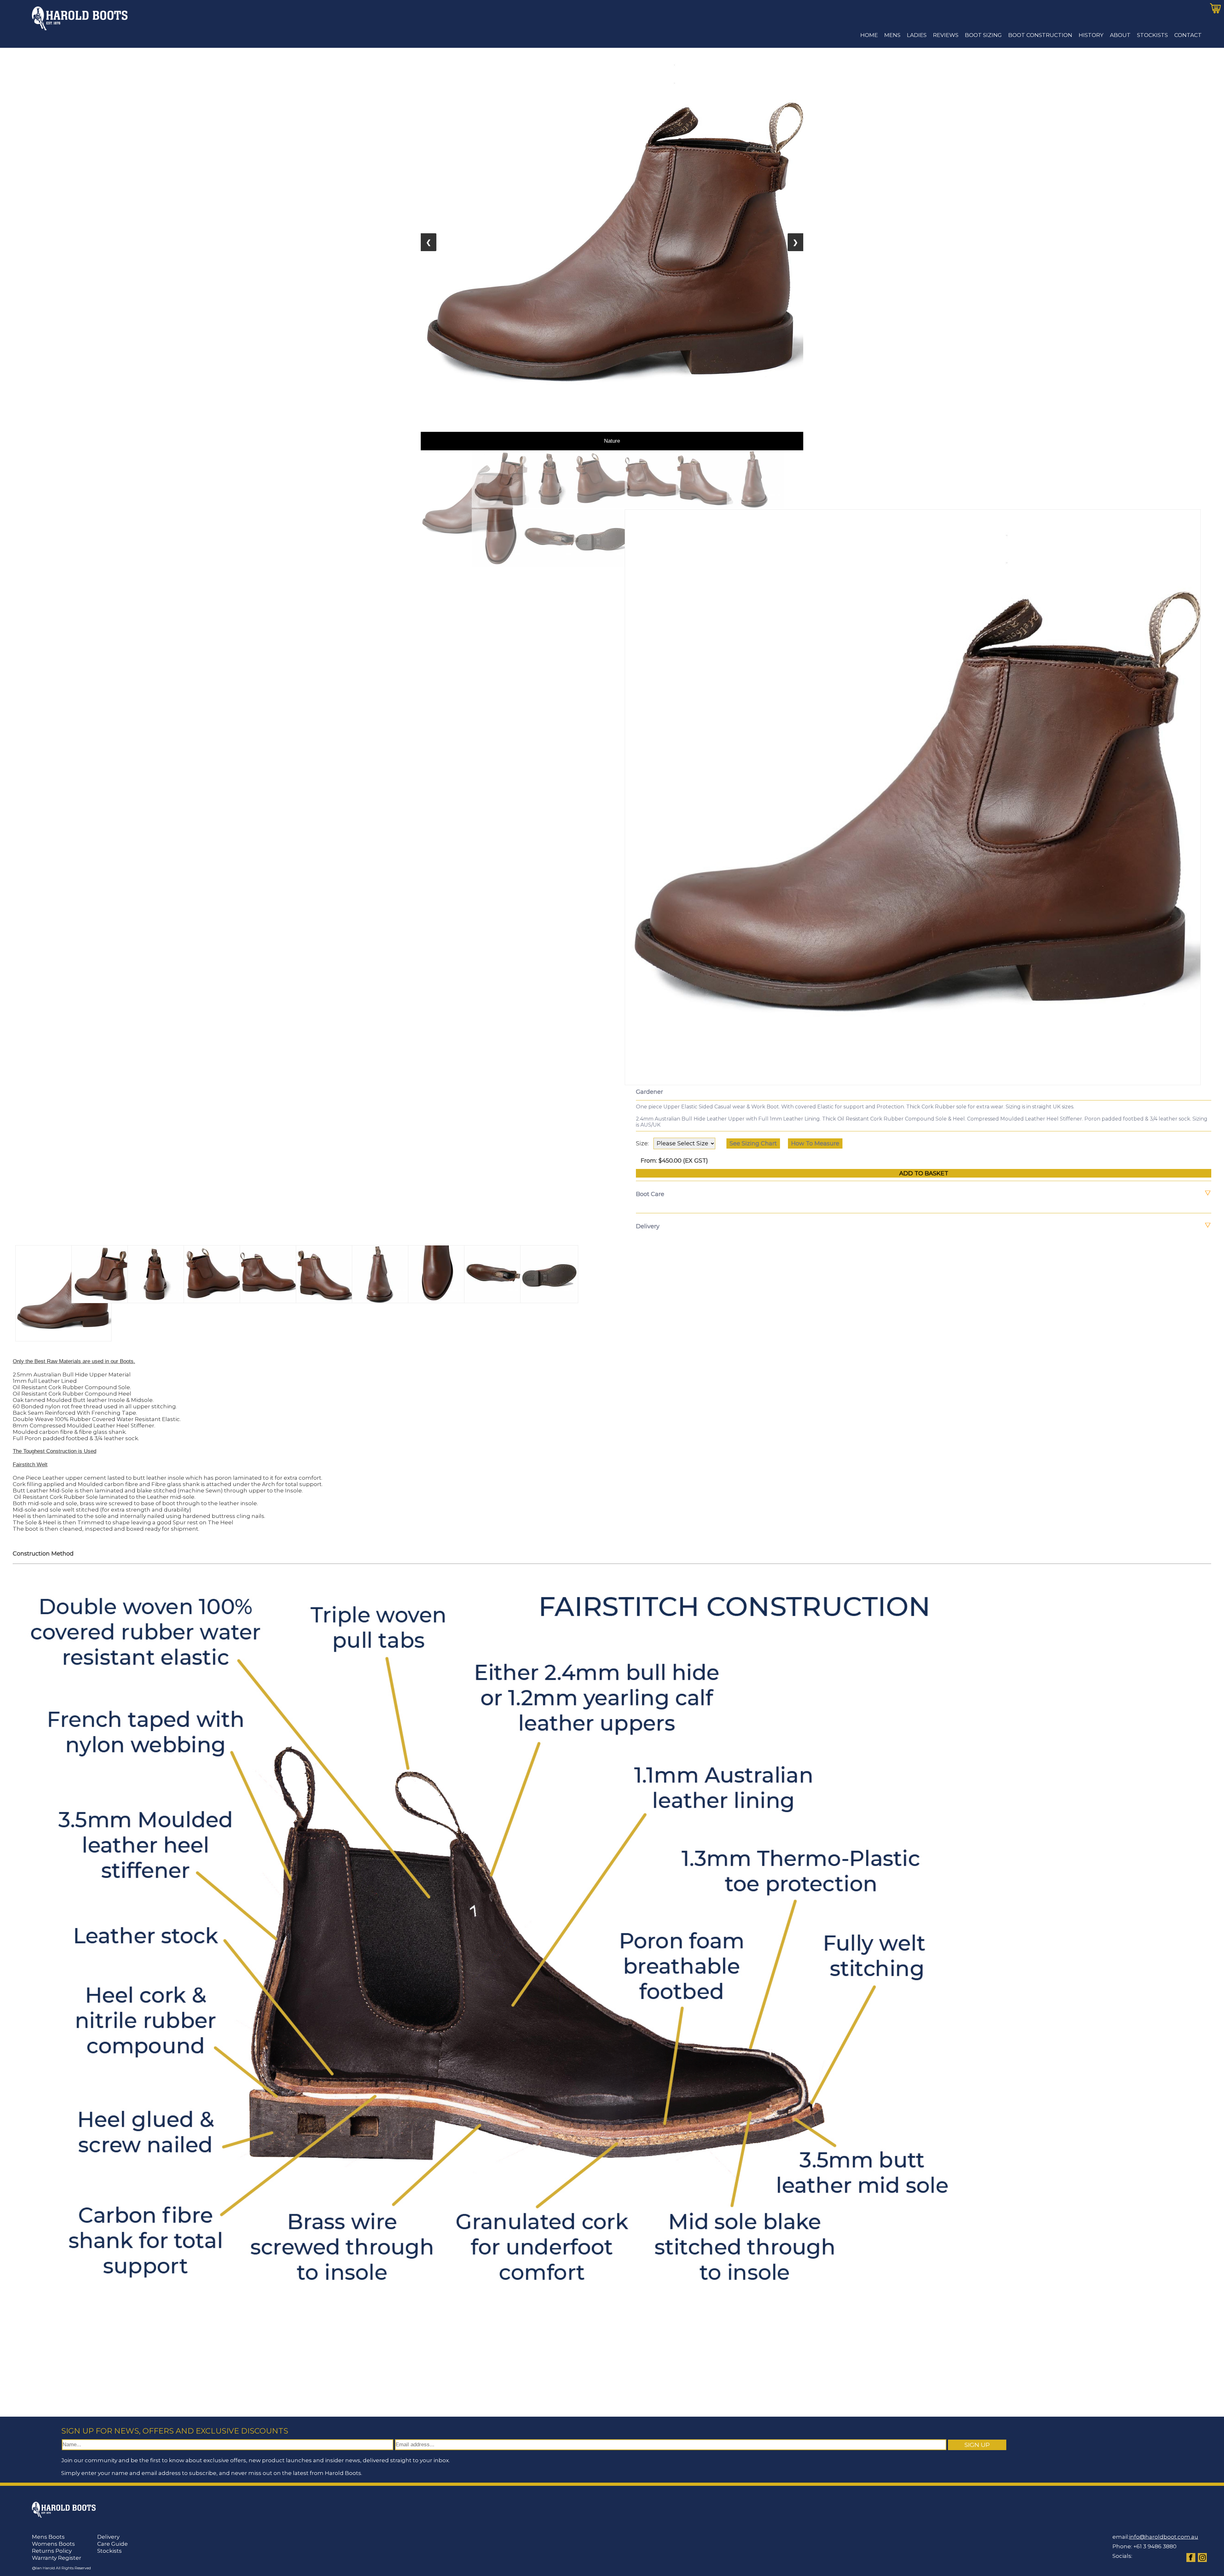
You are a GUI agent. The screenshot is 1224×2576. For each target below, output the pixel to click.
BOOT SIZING (983, 35)
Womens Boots (53, 2544)
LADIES (917, 35)
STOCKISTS (1152, 35)
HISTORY (1091, 35)
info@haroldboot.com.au (1164, 2537)
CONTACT (1188, 35)
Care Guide (113, 2544)
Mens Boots (48, 2537)
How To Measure (815, 1143)
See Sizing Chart (753, 1143)
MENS (892, 35)
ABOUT (1120, 35)
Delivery (108, 2537)
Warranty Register (57, 2558)
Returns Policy (52, 2551)
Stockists (109, 2551)
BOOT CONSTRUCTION (1040, 35)
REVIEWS (946, 35)
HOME (869, 35)
